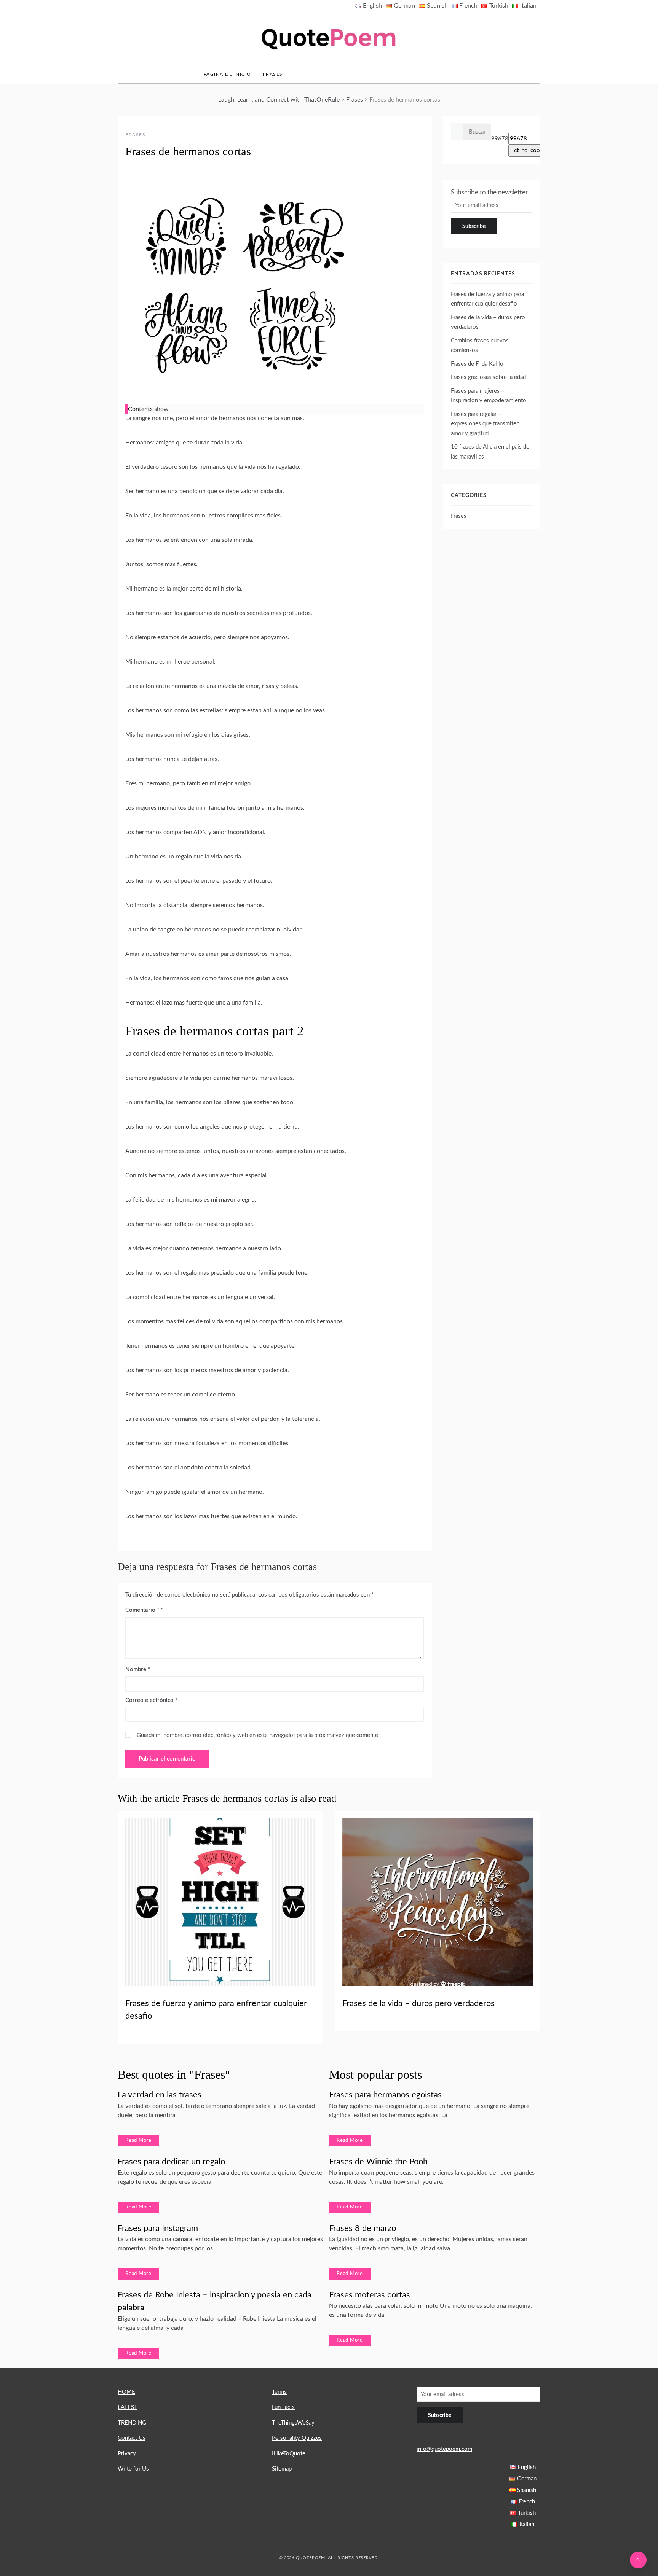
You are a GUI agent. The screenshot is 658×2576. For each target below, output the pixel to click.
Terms (279, 2392)
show (161, 409)
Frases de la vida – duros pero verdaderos (418, 2003)
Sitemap (282, 2469)
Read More (138, 2141)
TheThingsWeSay (293, 2423)
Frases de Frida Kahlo (477, 364)
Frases (273, 74)
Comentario (142, 1610)
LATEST (128, 2407)
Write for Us (133, 2469)
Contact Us (132, 2438)
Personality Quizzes (297, 2438)
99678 (500, 139)
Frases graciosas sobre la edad (488, 377)
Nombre (138, 1669)
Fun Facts (283, 2407)
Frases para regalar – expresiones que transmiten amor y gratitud (485, 424)
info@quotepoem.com (444, 2449)
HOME (126, 2392)
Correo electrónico (151, 1700)
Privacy (127, 2454)
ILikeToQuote (289, 2454)
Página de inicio (228, 74)
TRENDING (132, 2423)
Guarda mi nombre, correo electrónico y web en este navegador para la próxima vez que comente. (258, 1735)
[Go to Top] (638, 2560)
